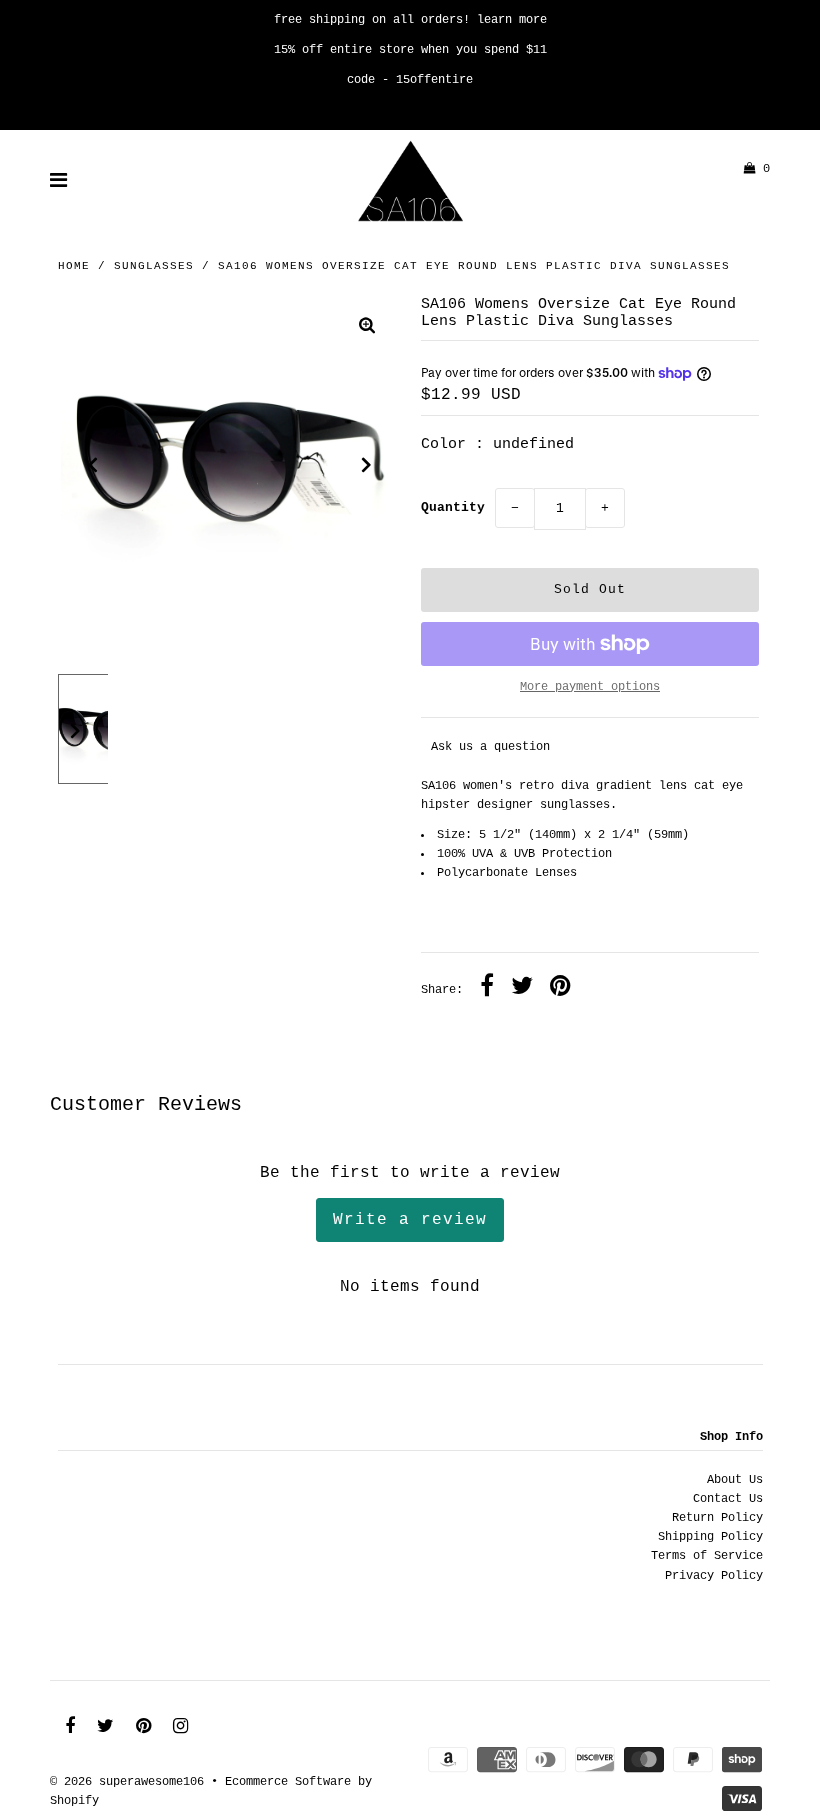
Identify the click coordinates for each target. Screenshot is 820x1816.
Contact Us (728, 1499)
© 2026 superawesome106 (127, 1782)
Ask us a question (490, 747)
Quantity (453, 507)
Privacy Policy (714, 1576)
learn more (512, 20)
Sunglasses (154, 266)
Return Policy (717, 1518)
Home (74, 266)
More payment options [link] (590, 687)
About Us (735, 1480)
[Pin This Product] (560, 989)
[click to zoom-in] (367, 328)
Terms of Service (707, 1556)
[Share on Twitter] (522, 989)
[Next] (367, 465)
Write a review (410, 1220)
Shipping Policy (710, 1537)
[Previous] (93, 465)
